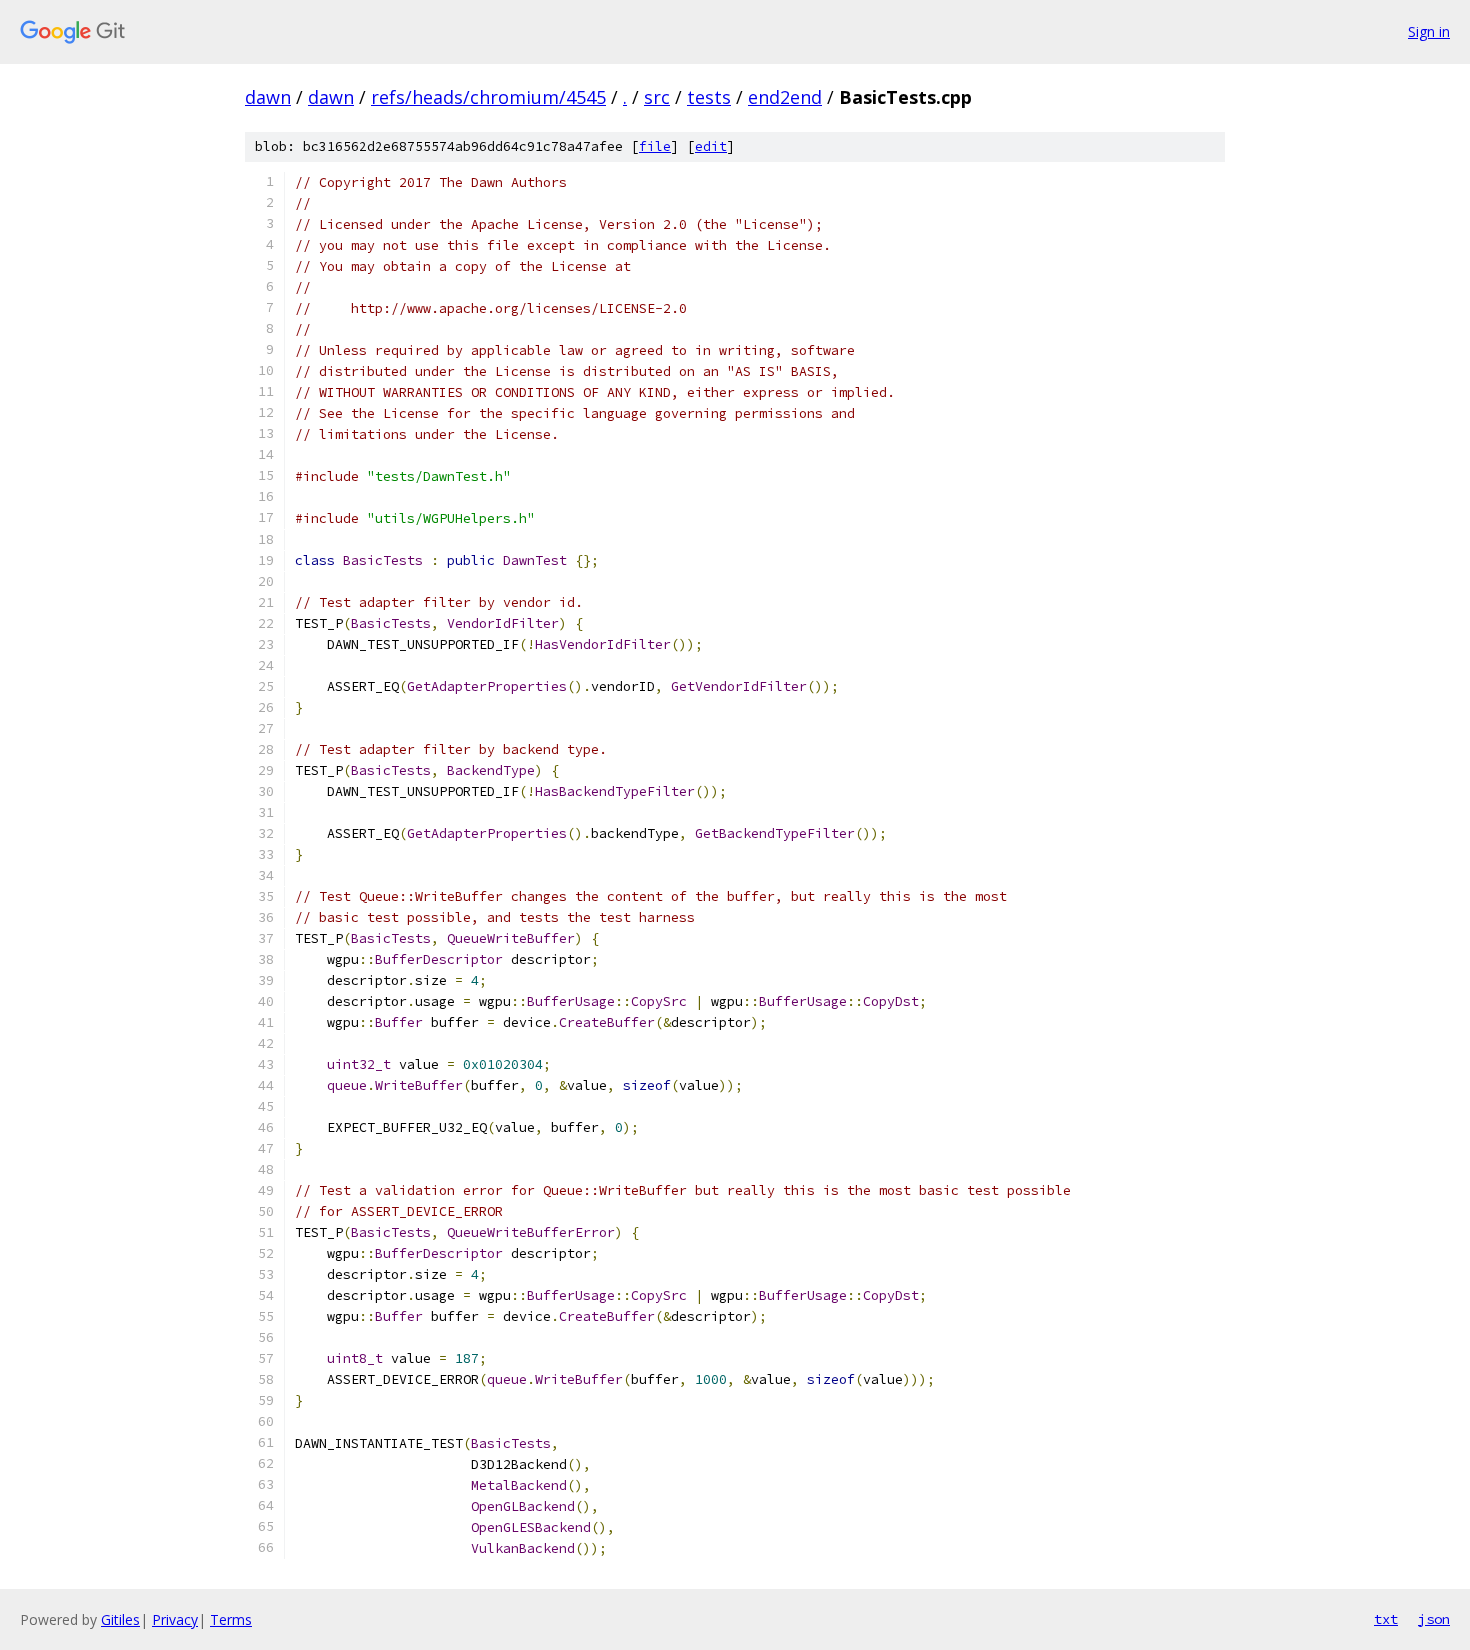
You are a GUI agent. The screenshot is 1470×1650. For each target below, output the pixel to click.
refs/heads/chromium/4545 (488, 97)
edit (711, 146)
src (657, 97)
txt (1386, 1619)
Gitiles (120, 1619)
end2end (785, 97)
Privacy (175, 1619)
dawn (268, 97)
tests (709, 97)
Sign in (1429, 31)
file (655, 146)
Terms (231, 1619)
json (1434, 1619)
